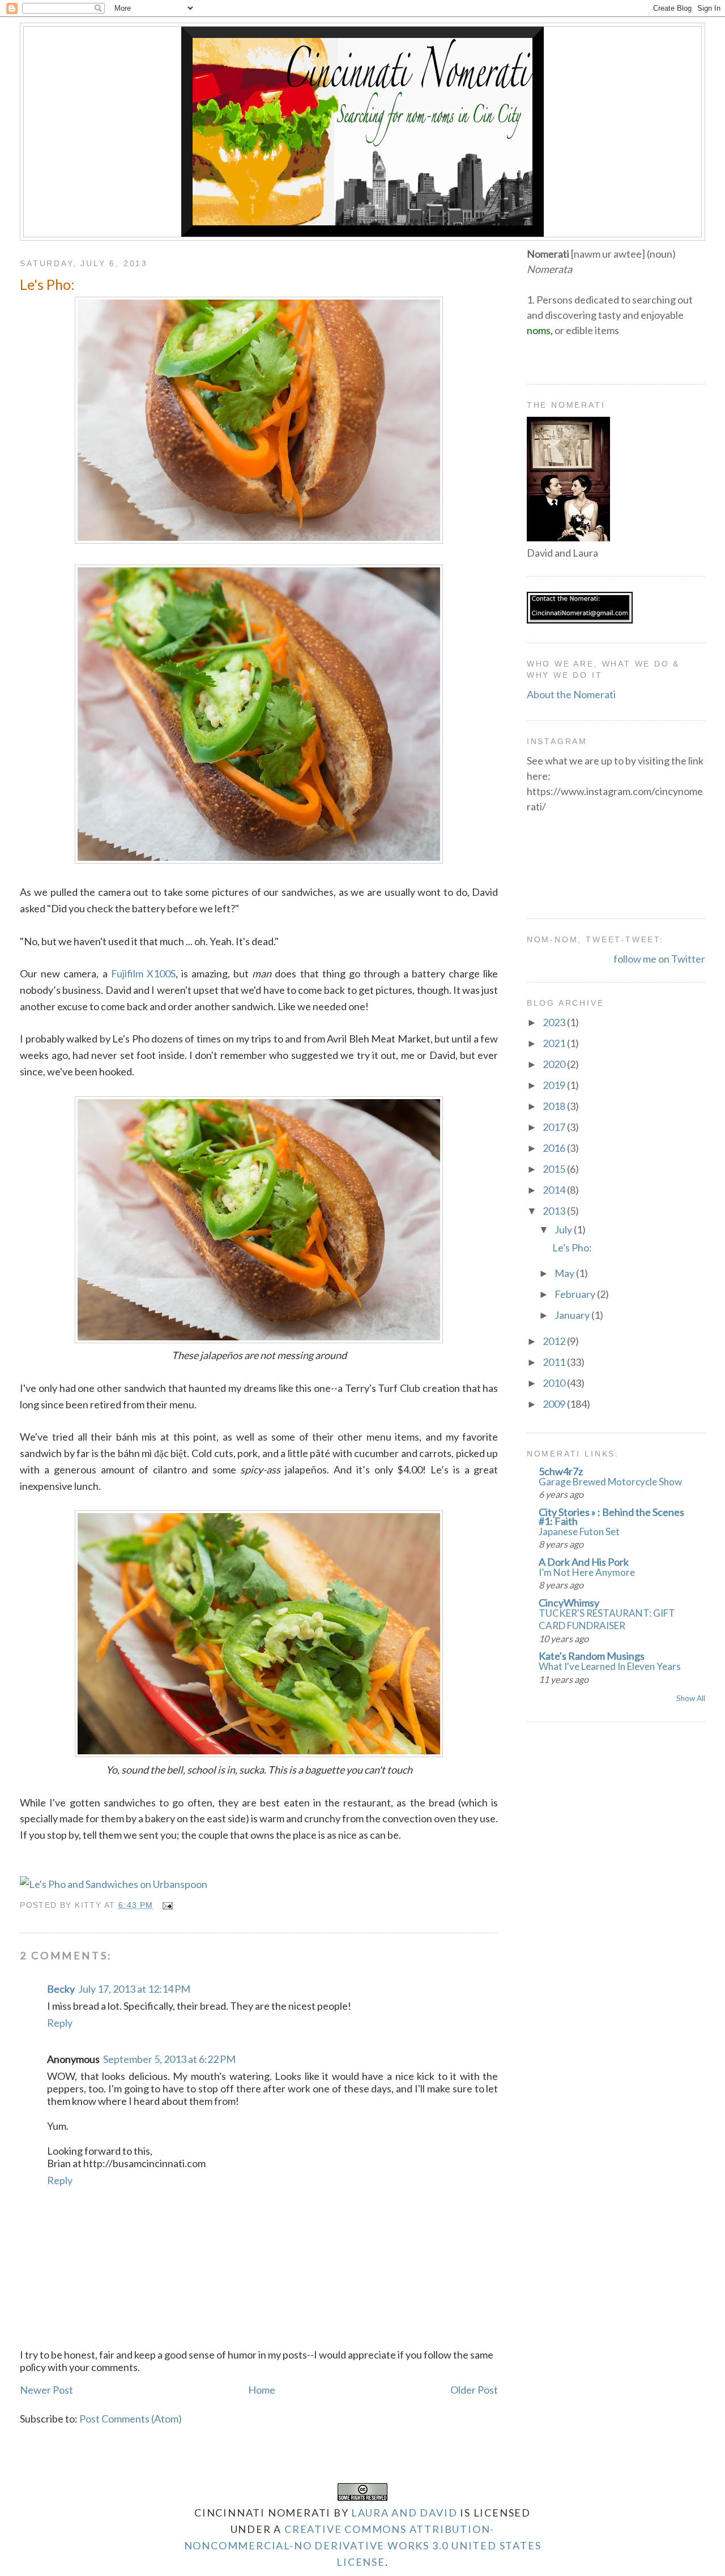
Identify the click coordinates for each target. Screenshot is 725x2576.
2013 (555, 1211)
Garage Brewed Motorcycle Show (610, 1482)
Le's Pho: (47, 284)
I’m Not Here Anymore (587, 1572)
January (573, 1315)
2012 (555, 1341)
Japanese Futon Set (579, 1531)
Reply (60, 2023)
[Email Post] (166, 1905)
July (564, 1229)
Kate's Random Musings (592, 1656)
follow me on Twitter (659, 959)
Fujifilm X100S (143, 973)
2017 (555, 1127)
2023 (555, 1022)
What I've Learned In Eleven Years (610, 1666)
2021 (555, 1043)
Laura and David (404, 2513)
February (576, 1294)
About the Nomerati (571, 694)
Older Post (474, 2390)
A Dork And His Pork (584, 1562)
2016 (555, 1148)
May (565, 1273)
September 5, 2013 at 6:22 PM (169, 2059)
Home (262, 2390)
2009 (555, 1404)
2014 (555, 1190)
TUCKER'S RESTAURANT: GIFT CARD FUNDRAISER (607, 1619)
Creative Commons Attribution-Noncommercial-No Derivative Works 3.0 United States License (363, 2545)
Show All (691, 1698)
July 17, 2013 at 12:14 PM (134, 1989)
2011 (555, 1362)
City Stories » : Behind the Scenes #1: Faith (611, 1516)
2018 (555, 1106)
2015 (555, 1169)
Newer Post (46, 2390)
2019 (555, 1085)
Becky (61, 1989)
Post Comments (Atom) (131, 2419)
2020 (555, 1064)
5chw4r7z (561, 1471)
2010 (555, 1383)
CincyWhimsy (569, 1603)
